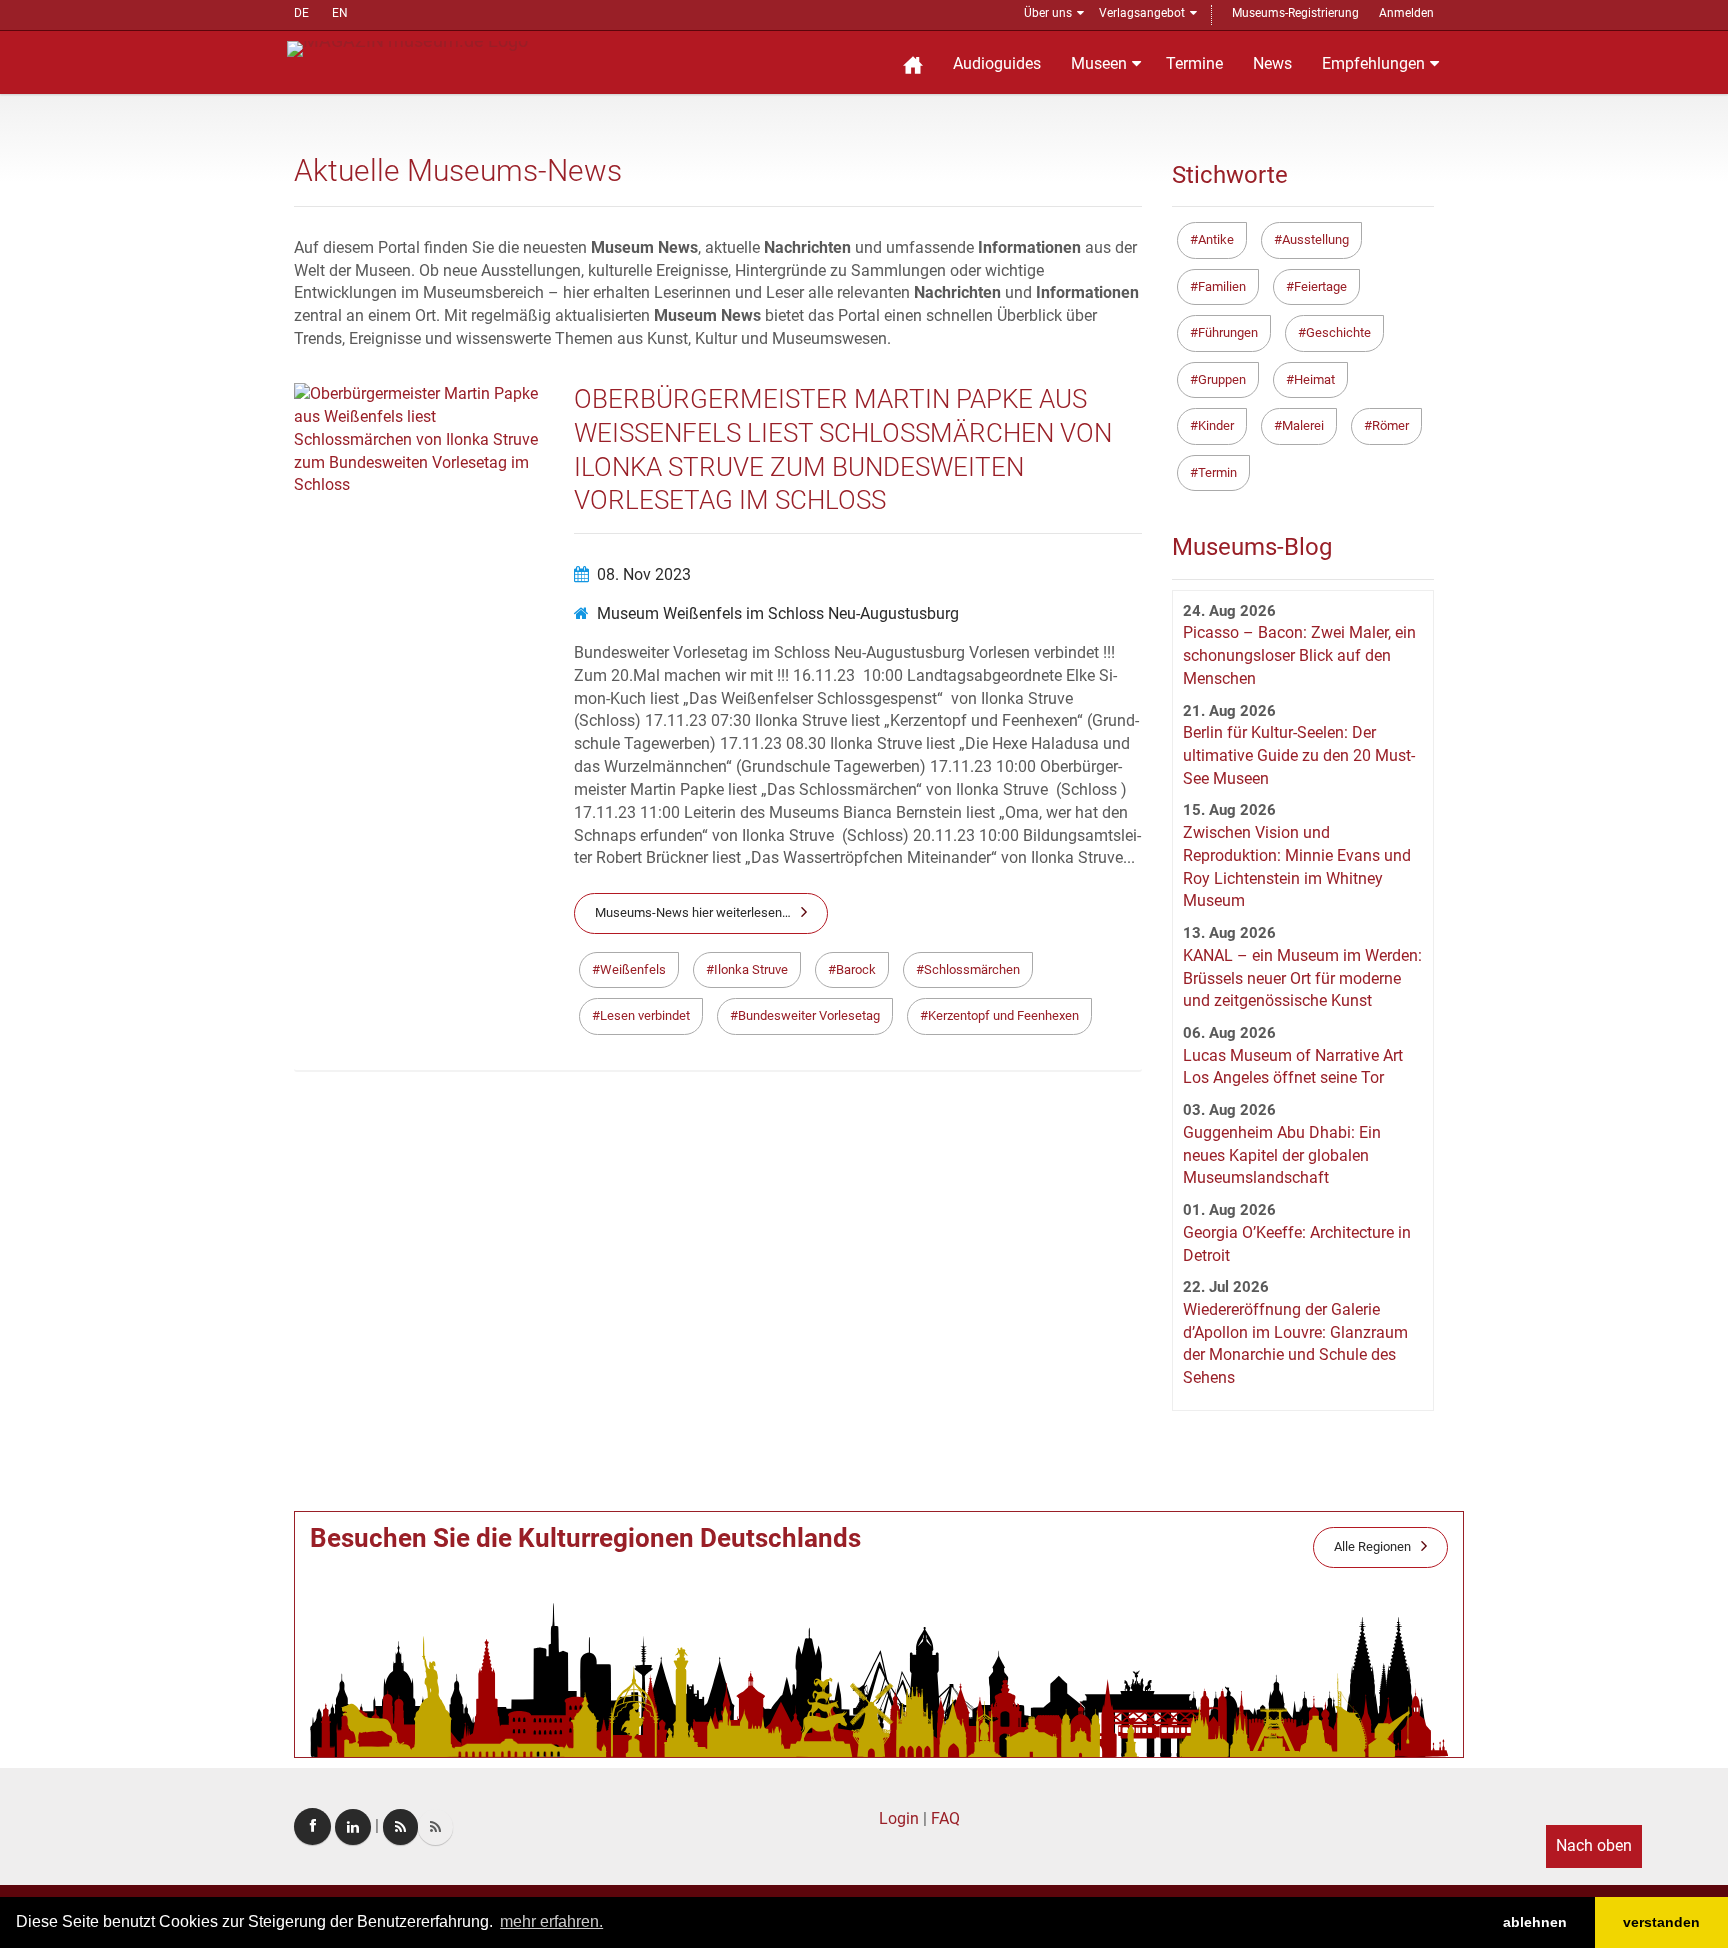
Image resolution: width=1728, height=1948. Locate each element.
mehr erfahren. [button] (551, 1921)
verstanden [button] (1661, 1922)
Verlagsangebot (1142, 13)
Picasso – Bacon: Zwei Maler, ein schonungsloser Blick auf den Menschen (1299, 655)
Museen (1099, 63)
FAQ (945, 1818)
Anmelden (1406, 13)
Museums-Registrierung (1295, 13)
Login (899, 1818)
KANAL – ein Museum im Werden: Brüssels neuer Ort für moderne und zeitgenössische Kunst (1302, 978)
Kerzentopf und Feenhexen (1003, 1015)
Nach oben (1594, 1845)
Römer (1390, 425)
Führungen (1228, 332)
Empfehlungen (1373, 63)
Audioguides (997, 63)
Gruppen (1222, 379)
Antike (1216, 239)
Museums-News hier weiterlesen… (693, 912)
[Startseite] (913, 62)
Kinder (1216, 425)
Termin (1217, 472)
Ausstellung (1315, 239)
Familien (1222, 286)
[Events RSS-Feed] (400, 1827)
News (1272, 63)
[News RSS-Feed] (435, 1827)
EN (340, 13)
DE (301, 13)
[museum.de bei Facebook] (312, 1826)
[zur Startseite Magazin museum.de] (407, 47)
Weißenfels (633, 969)
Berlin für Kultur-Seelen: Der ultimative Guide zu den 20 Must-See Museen (1299, 755)
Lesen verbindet (645, 1015)
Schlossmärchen (972, 969)
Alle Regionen (1372, 1546)
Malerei (1303, 425)
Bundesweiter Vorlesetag (809, 1015)
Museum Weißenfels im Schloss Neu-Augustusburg (778, 613)
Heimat (1314, 379)
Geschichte (1338, 332)
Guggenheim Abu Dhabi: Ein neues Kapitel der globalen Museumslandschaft (1282, 1155)
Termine (1194, 63)
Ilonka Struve (751, 969)
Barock (856, 969)
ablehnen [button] (1535, 1922)
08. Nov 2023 (644, 574)
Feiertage (1320, 286)
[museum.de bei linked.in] (353, 1827)
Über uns (1048, 13)
